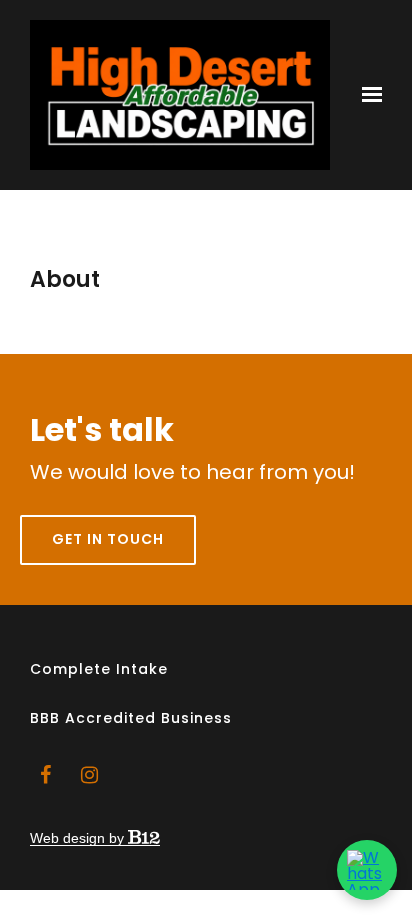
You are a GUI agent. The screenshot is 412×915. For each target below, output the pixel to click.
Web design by (79, 838)
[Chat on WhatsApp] (367, 870)
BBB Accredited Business (131, 718)
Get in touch (108, 539)
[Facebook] (45, 775)
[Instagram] (89, 775)
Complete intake (99, 669)
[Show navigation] (367, 95)
